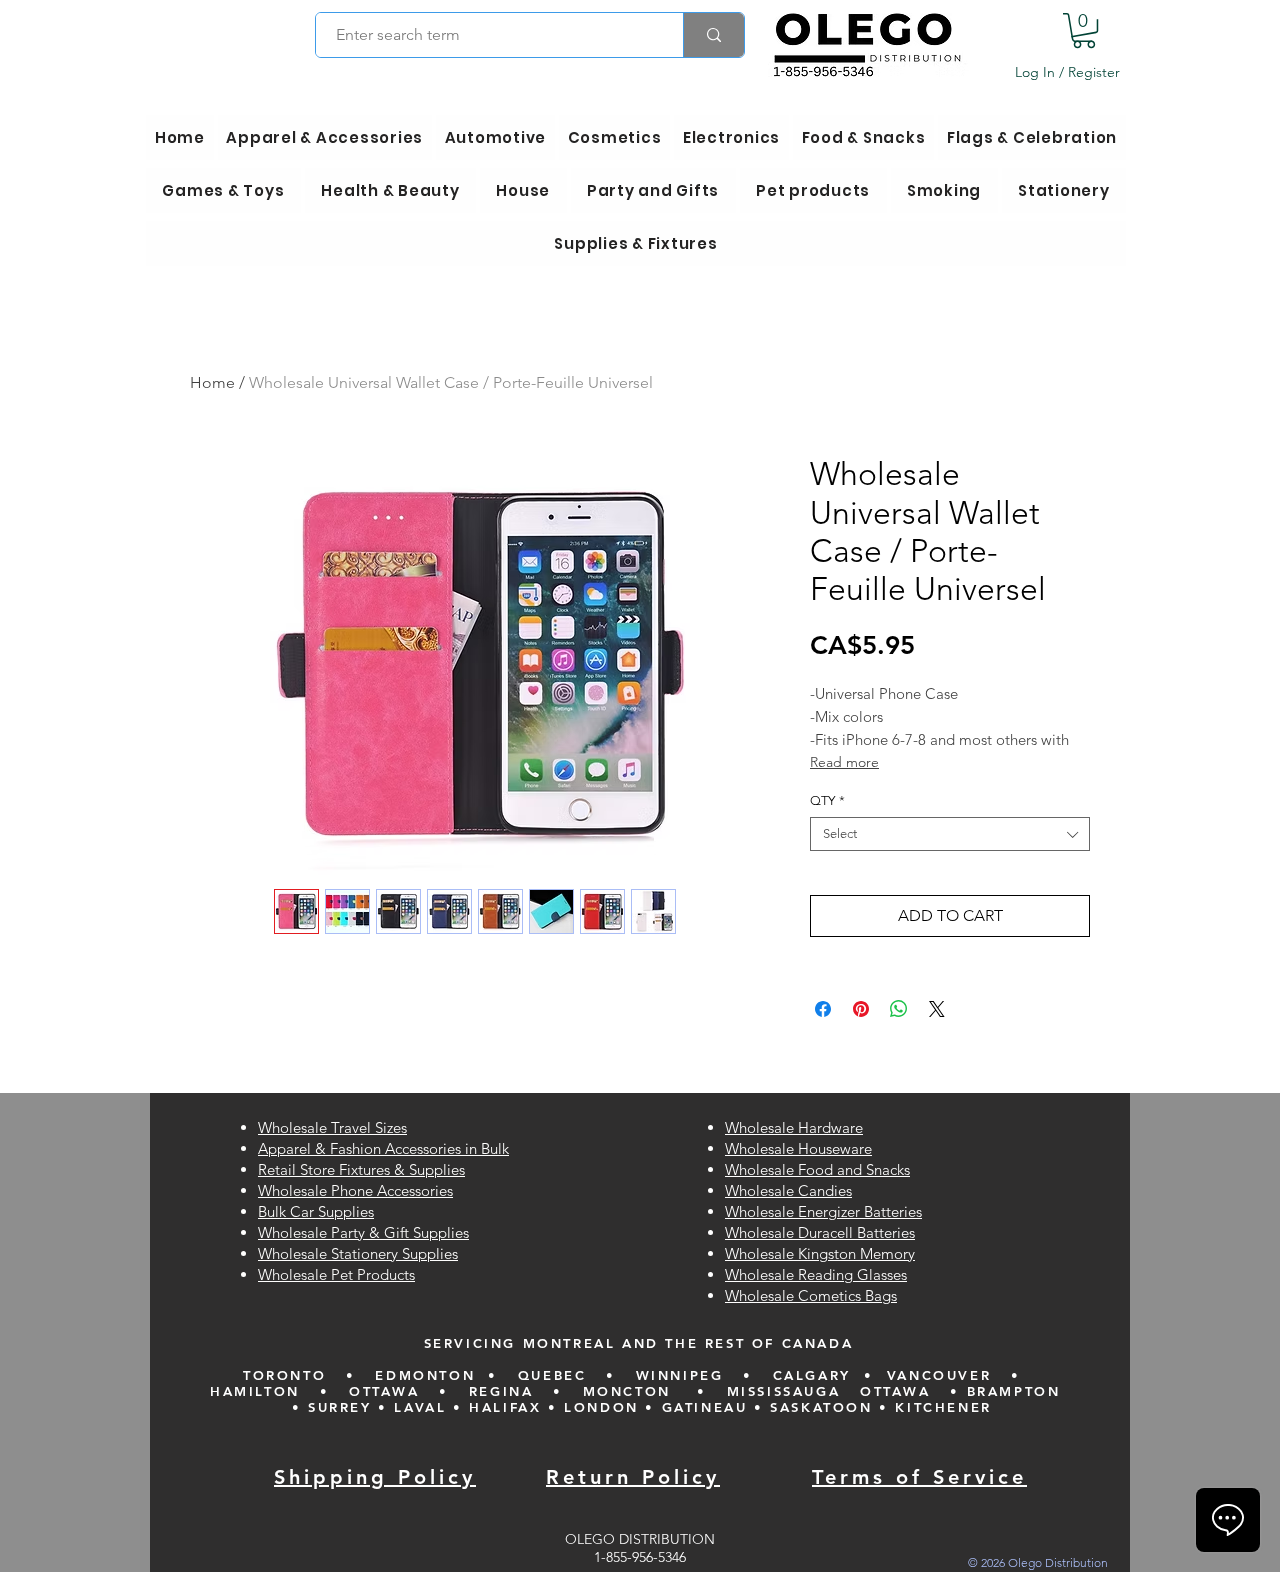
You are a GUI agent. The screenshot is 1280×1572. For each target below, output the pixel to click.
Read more (844, 762)
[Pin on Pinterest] (861, 1009)
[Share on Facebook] (823, 1009)
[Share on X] (937, 1009)
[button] (1084, 30)
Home (212, 382)
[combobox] (950, 834)
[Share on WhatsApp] (899, 1009)
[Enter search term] (713, 35)
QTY (827, 800)
